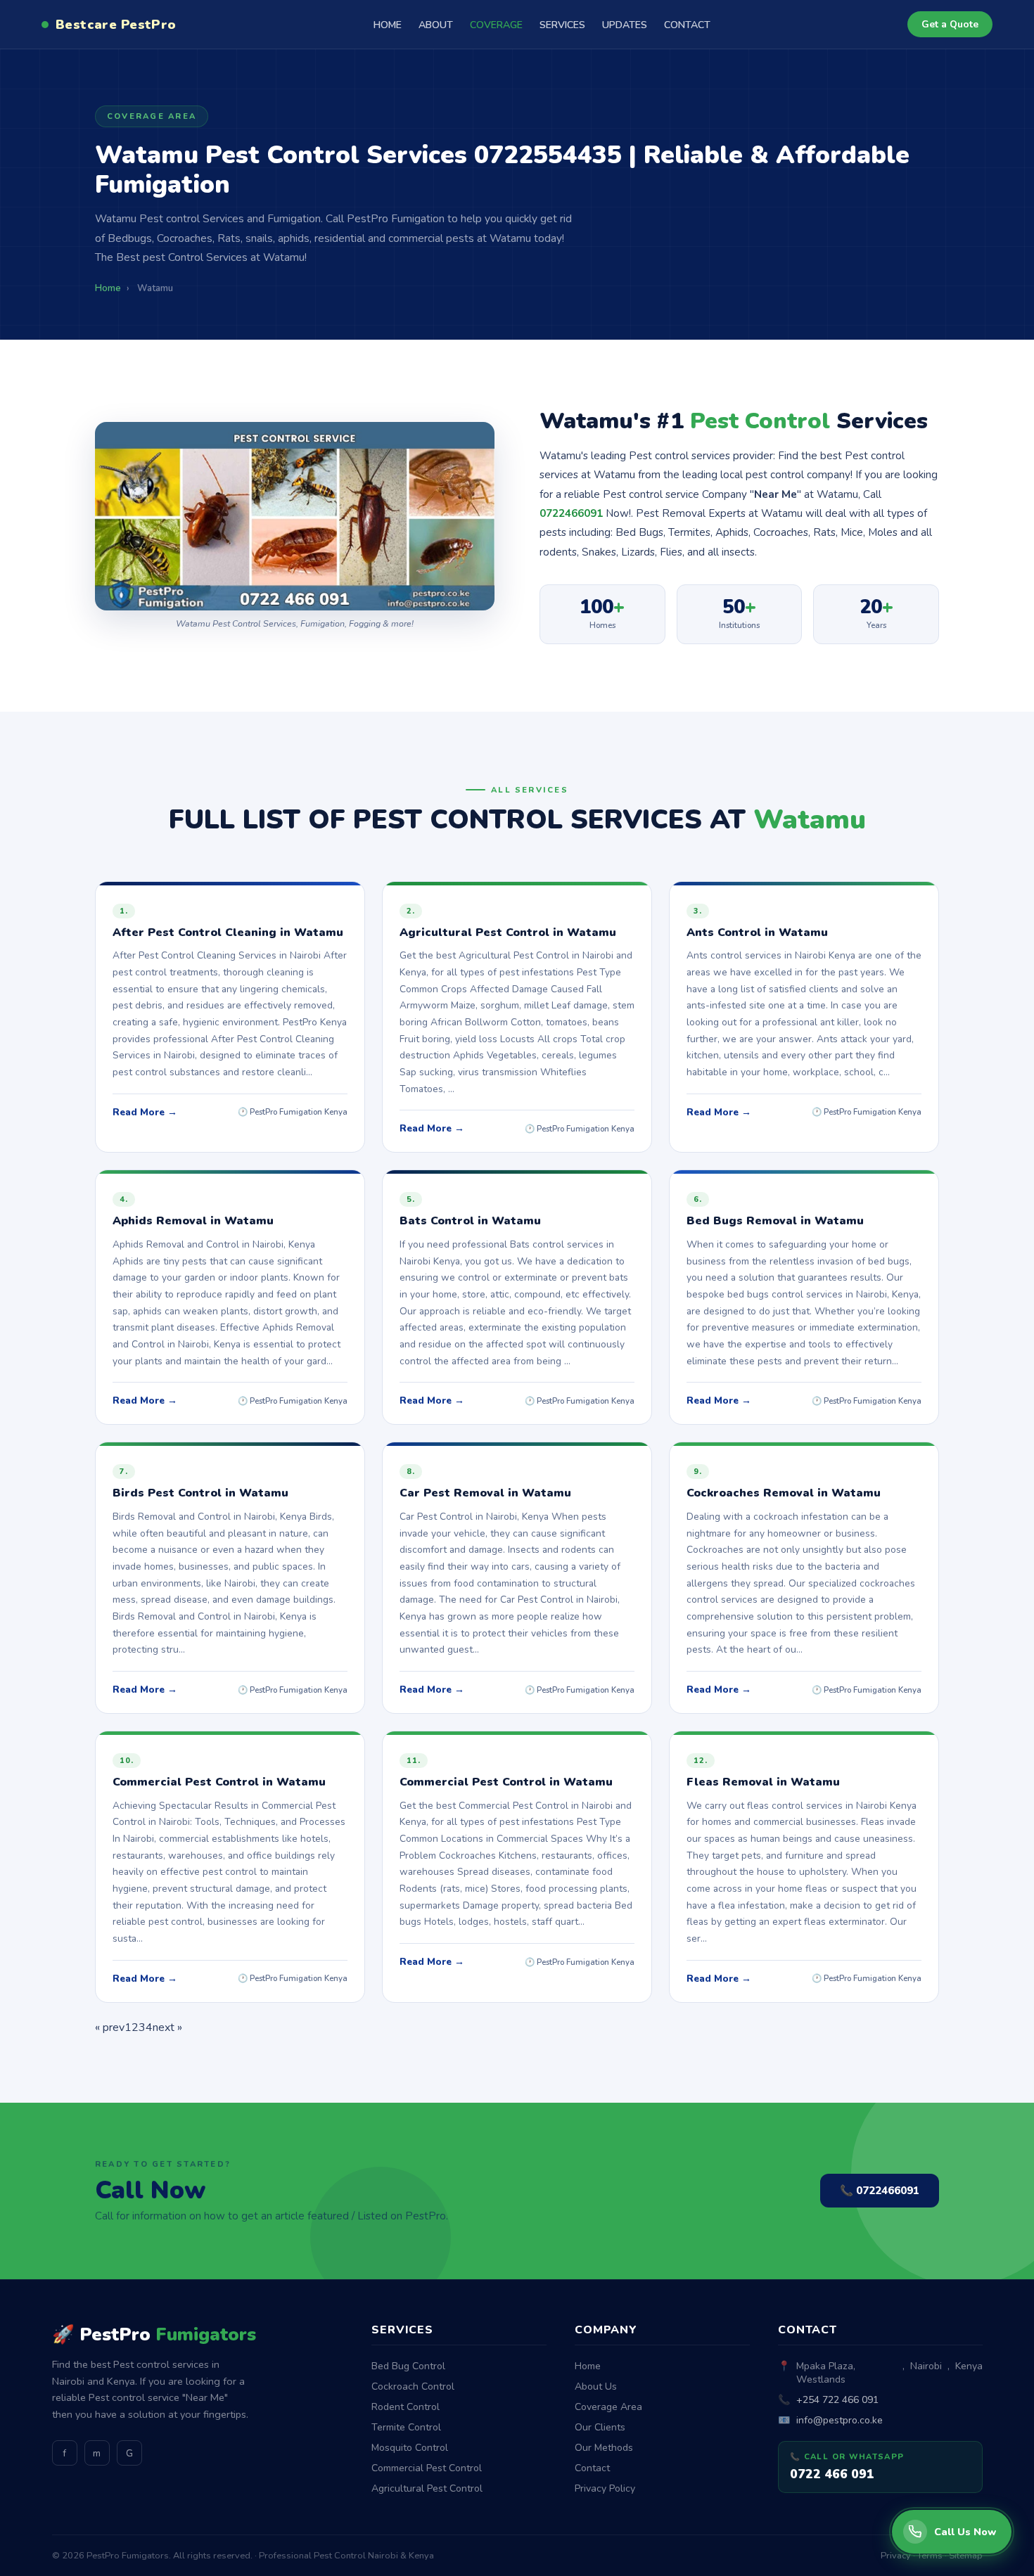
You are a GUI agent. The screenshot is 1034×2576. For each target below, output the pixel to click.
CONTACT (687, 25)
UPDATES (625, 25)
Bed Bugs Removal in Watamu (775, 1221)
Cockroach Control (413, 2386)
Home (588, 2366)
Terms (930, 2556)
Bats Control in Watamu (470, 1221)
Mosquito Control (410, 2448)
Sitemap (966, 2556)
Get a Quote (950, 24)
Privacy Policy (605, 2488)
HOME (388, 25)
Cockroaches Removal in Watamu (784, 1493)
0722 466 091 (832, 2474)
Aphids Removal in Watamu (193, 1221)
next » (167, 2027)
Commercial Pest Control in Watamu (219, 1782)
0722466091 (571, 513)
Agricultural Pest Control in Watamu (508, 933)
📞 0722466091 (880, 2191)
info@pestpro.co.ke (840, 2420)
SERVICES (562, 25)
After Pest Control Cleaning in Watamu (228, 933)
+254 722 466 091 (837, 2400)
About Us (596, 2386)
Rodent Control (406, 2407)
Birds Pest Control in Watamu (200, 1493)
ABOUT (436, 25)
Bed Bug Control (408, 2366)
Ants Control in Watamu (757, 933)
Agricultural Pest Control (427, 2488)
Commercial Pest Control (427, 2468)
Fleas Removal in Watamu (763, 1782)
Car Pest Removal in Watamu (485, 1493)
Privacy (896, 2556)
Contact (592, 2468)
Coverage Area (608, 2407)
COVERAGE (496, 25)
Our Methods (604, 2448)
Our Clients (600, 2427)
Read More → (145, 1112)
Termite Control (406, 2427)
